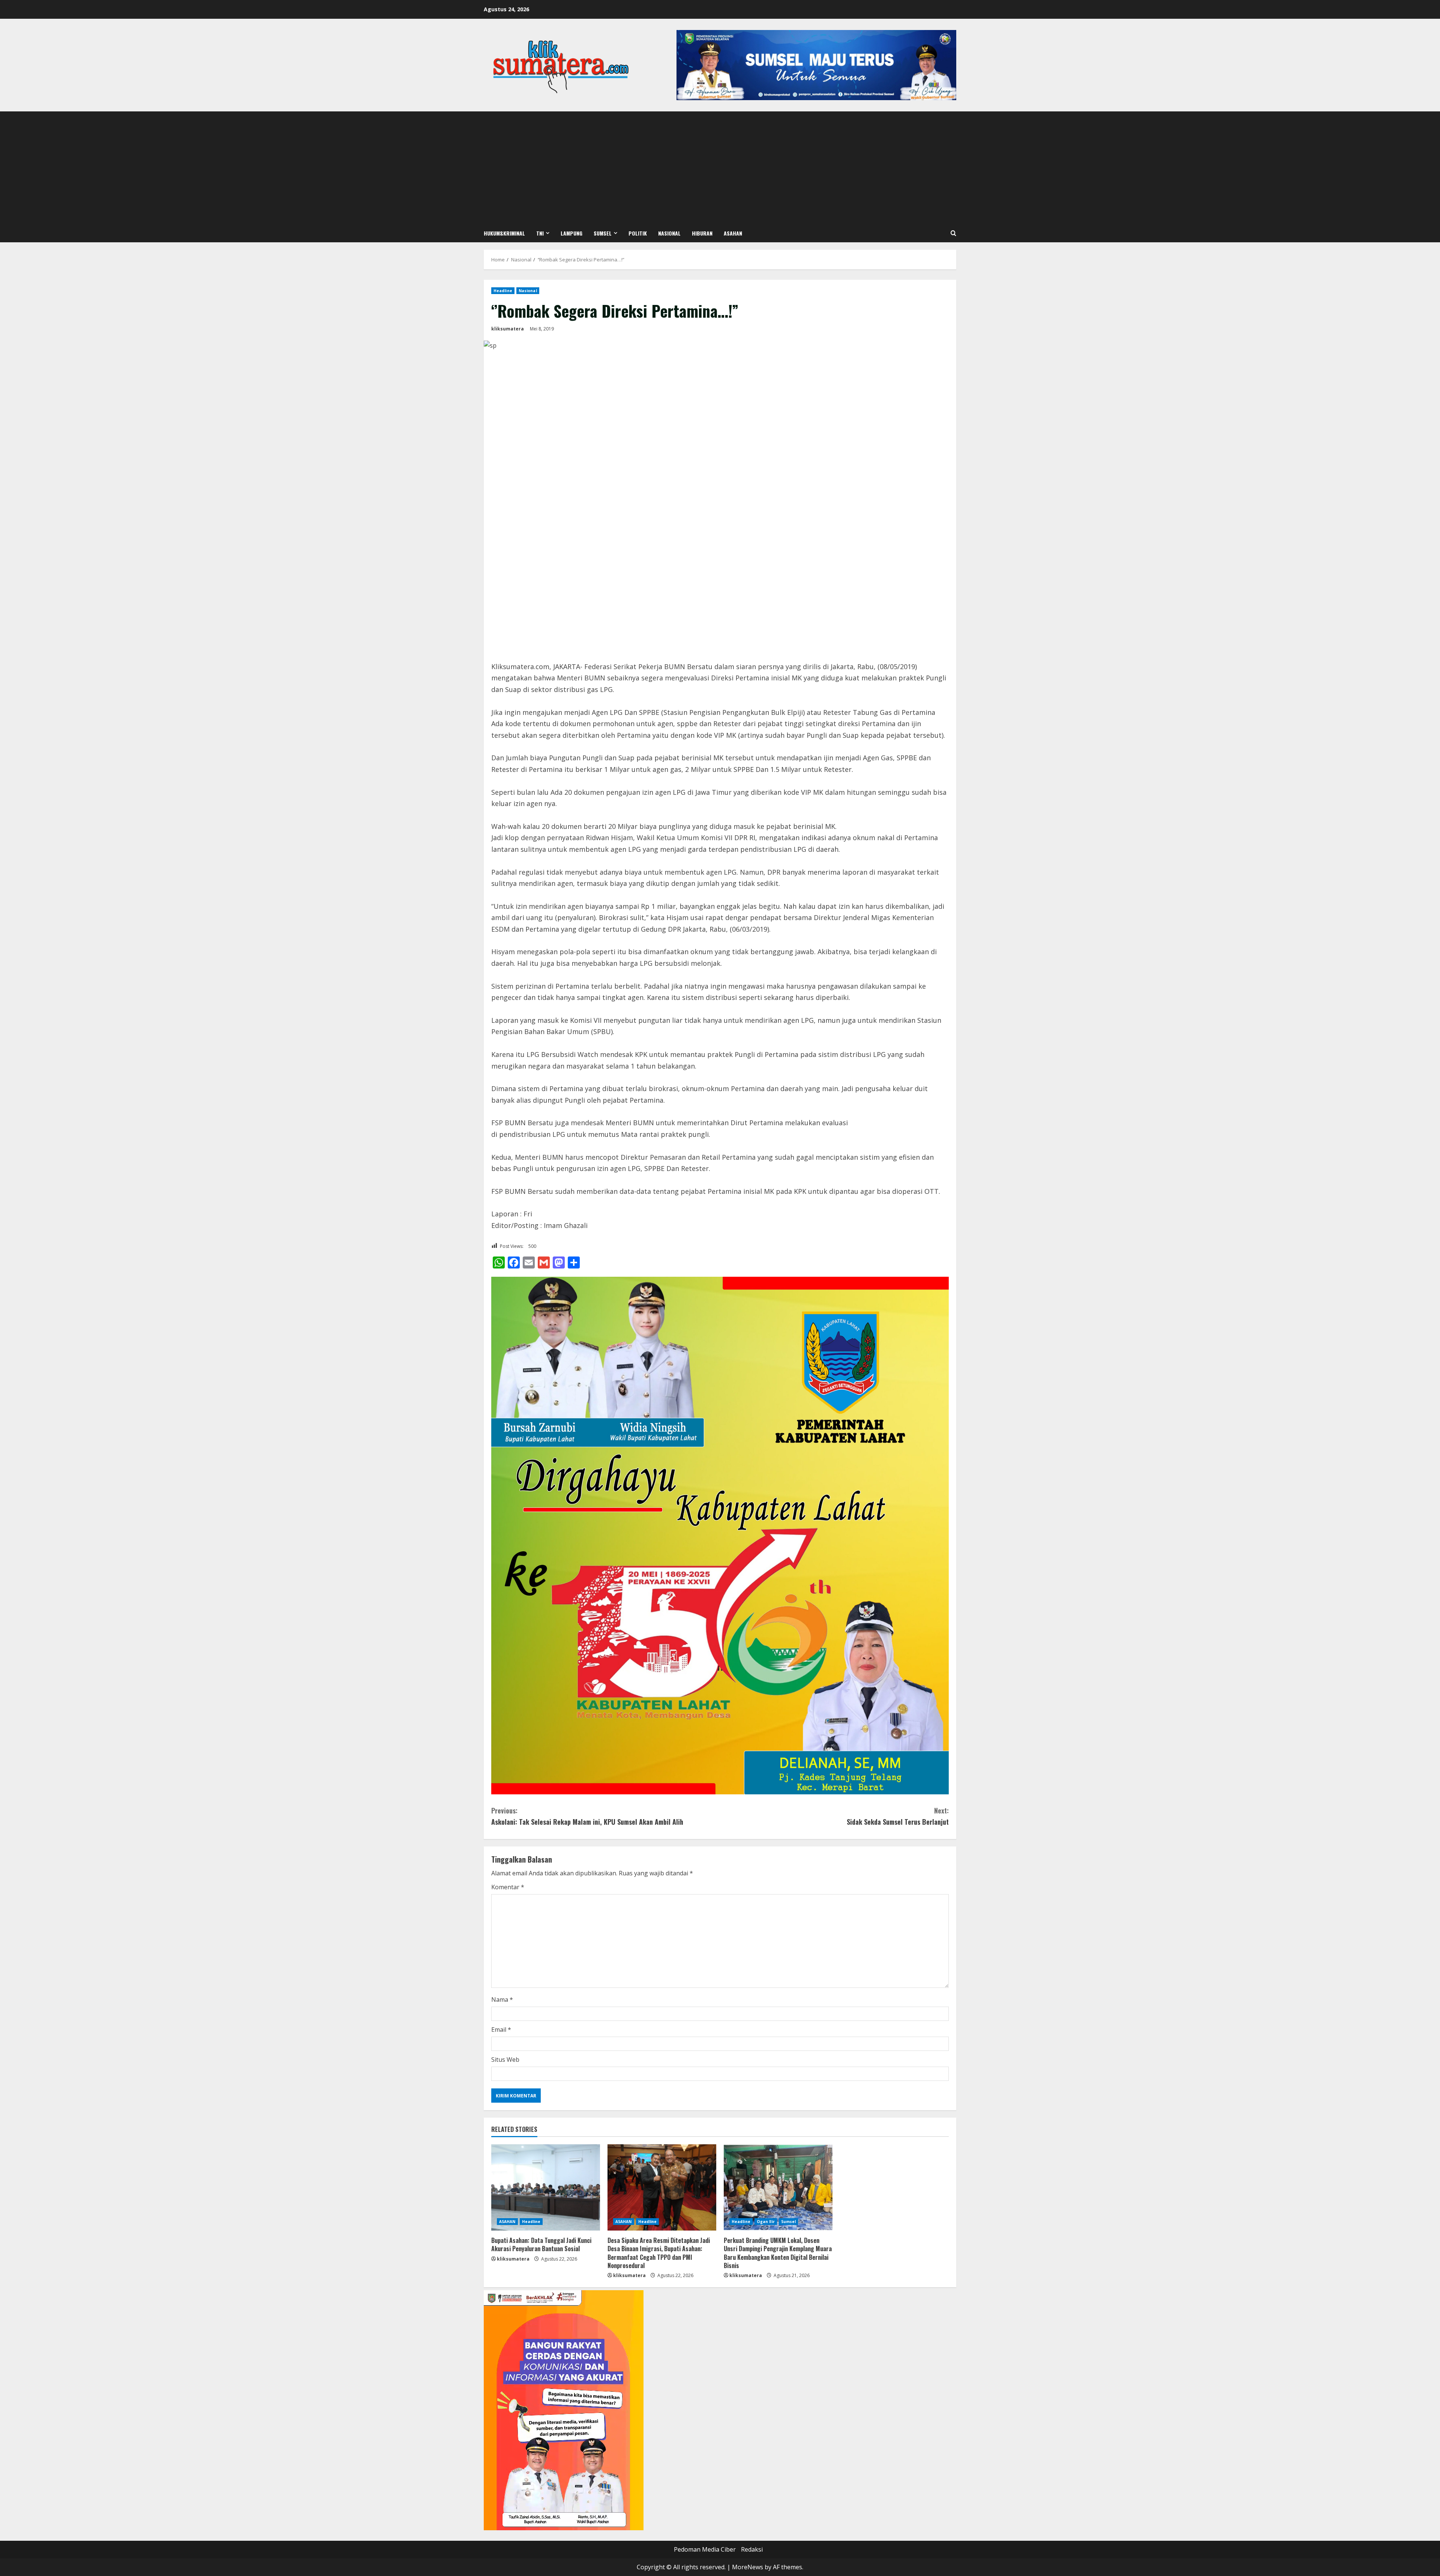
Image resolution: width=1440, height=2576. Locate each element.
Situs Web (505, 2060)
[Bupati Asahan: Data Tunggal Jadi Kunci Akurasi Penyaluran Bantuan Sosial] (546, 2187)
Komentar (508, 1887)
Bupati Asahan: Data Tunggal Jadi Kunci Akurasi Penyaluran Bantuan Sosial (541, 2244)
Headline (503, 291)
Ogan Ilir (766, 2222)
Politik (638, 233)
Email (501, 2030)
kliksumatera (508, 329)
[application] (564, 2410)
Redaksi (752, 2549)
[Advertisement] (720, 168)
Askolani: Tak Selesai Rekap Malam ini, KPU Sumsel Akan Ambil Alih (587, 1816)
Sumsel (603, 233)
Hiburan (702, 233)
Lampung (571, 233)
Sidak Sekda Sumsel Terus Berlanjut (898, 1816)
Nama (502, 2000)
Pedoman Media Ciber (705, 2549)
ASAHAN (733, 233)
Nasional (669, 233)
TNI (540, 233)
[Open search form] (953, 233)
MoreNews (748, 2567)
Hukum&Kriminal (504, 233)
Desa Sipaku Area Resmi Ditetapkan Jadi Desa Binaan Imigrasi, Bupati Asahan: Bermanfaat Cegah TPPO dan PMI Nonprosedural (659, 2253)
